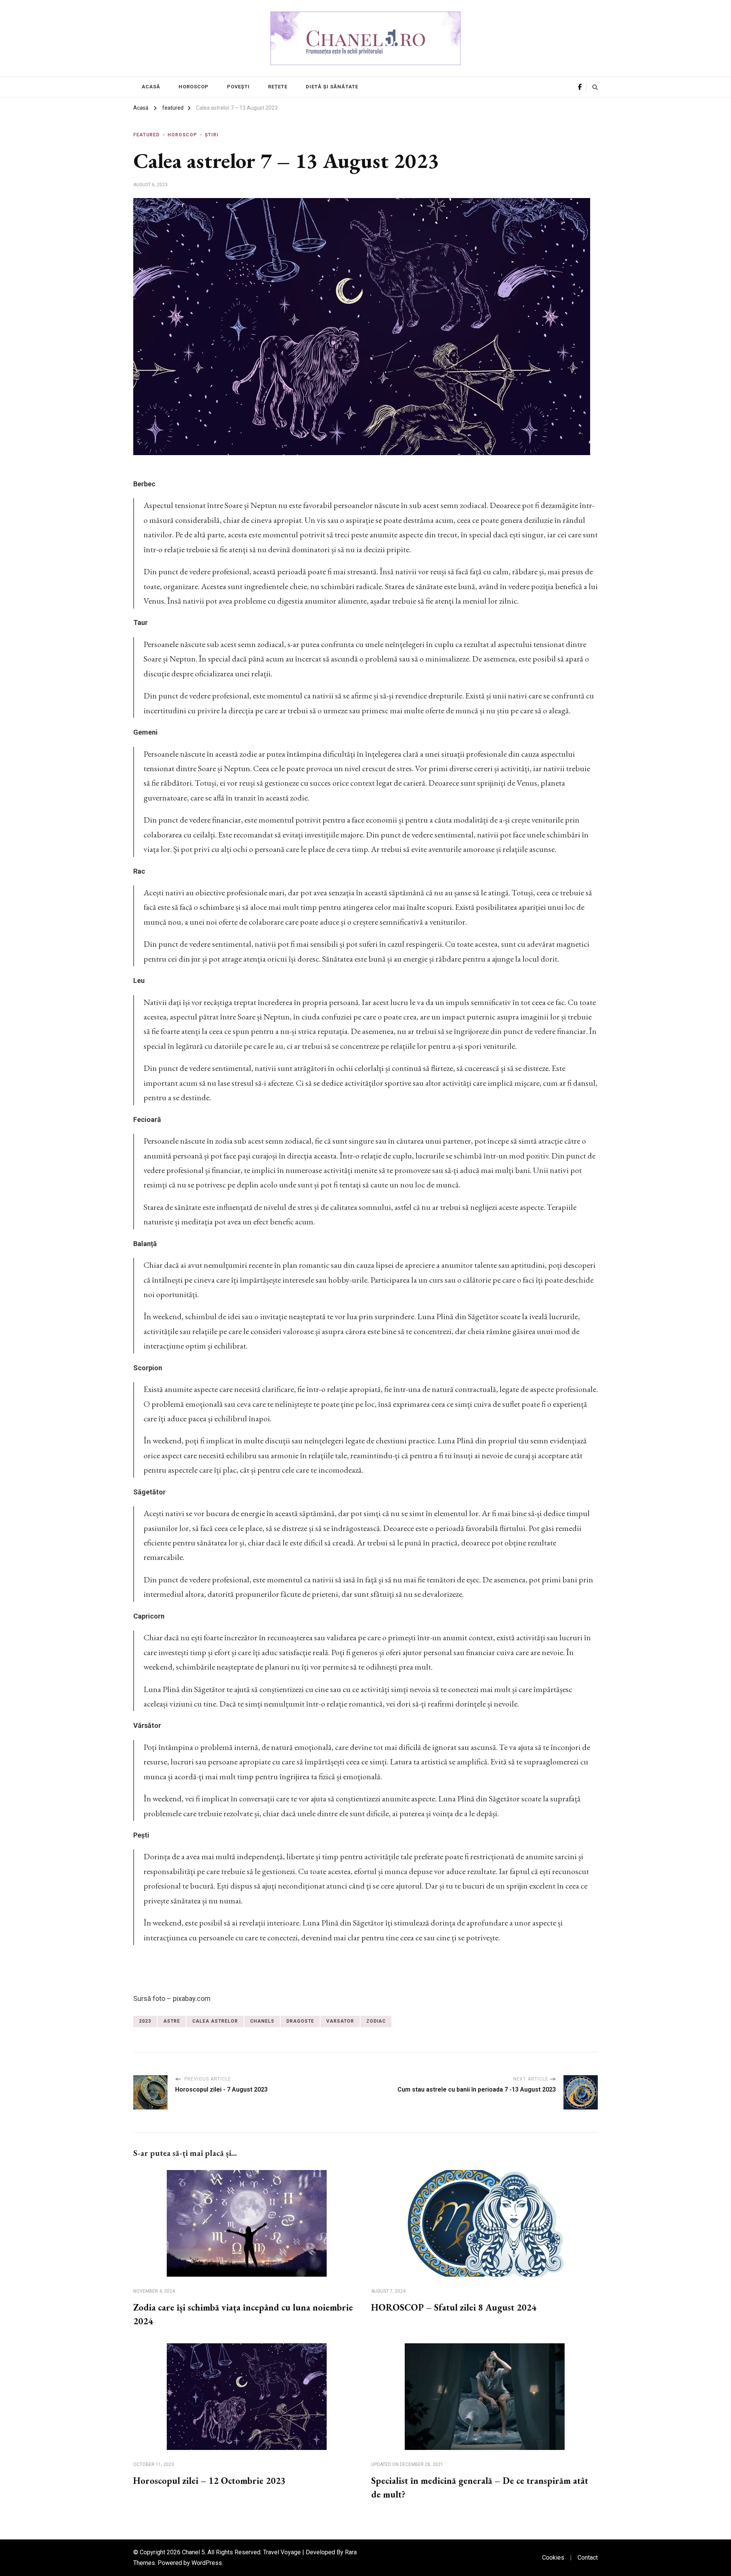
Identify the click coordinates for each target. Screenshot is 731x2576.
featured (146, 135)
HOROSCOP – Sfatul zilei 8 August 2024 (454, 2307)
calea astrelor (215, 2021)
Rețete (278, 87)
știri (212, 135)
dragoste (300, 2021)
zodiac (376, 2021)
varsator (340, 2021)
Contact (588, 2558)
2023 (145, 2021)
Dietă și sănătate (332, 87)
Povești (238, 87)
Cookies (553, 2558)
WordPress (207, 2563)
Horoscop (194, 87)
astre (172, 2021)
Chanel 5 (193, 2552)
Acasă (151, 87)
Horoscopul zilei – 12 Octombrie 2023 (209, 2481)
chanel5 (262, 2021)
